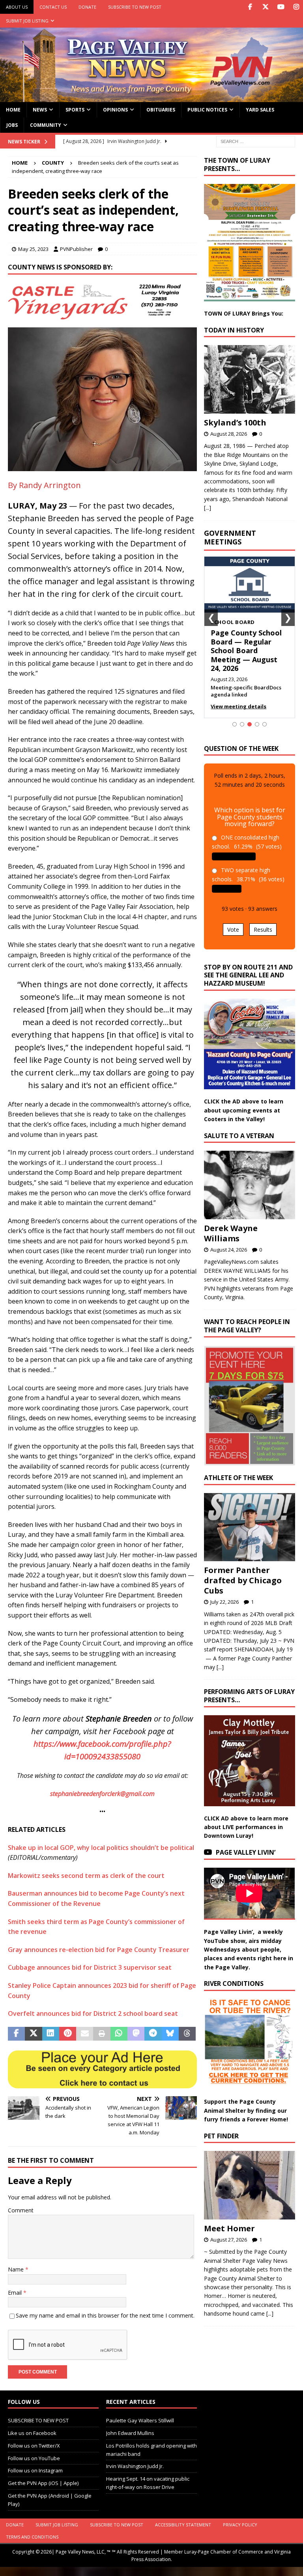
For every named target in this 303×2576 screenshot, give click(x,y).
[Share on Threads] (187, 2034)
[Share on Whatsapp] (119, 2034)
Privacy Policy (240, 2525)
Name (17, 2269)
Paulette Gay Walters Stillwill (140, 2421)
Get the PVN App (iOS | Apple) (43, 2483)
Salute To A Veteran (239, 1136)
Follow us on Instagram (35, 2471)
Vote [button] (233, 930)
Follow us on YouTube (34, 2458)
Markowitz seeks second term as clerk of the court (86, 1876)
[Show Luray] (235, 724)
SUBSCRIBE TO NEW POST (135, 7)
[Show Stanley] (265, 724)
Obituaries (161, 110)
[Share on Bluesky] (170, 2034)
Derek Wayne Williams (231, 1233)
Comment (21, 2210)
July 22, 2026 (224, 1602)
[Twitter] (265, 7)
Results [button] (263, 930)
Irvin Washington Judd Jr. (135, 2466)
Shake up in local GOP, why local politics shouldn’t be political (101, 1848)
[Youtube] (281, 7)
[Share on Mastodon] (136, 2034)
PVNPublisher (76, 249)
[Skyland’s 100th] (249, 379)
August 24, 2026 (229, 1250)
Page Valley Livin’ (246, 1852)
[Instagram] (296, 7)
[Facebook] (250, 7)
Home (13, 110)
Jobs (12, 125)
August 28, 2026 (229, 434)
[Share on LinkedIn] (51, 2034)
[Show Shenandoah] (242, 724)
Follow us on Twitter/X (34, 2446)
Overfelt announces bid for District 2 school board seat (93, 2013)
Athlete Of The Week (238, 1478)
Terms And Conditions (32, 2537)
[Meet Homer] (249, 2185)
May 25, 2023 (33, 249)
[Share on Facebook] (16, 2034)
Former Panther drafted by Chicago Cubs (243, 1580)
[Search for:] (256, 141)
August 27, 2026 (229, 2240)
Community (46, 125)
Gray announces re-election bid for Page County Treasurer (99, 1950)
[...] (208, 508)
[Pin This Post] (68, 2034)
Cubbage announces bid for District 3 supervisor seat (90, 1967)
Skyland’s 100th (235, 423)
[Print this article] (102, 2034)
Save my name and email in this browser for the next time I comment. (105, 2315)
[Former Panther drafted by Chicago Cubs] (249, 1527)
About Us (17, 7)
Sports (75, 110)
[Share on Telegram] (153, 2034)
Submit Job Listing (27, 21)
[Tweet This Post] (33, 2034)
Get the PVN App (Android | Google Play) (50, 2500)
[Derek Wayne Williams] (249, 1185)
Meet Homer (229, 2228)
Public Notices (207, 110)
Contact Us (53, 7)
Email (16, 2293)
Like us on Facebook (32, 2433)
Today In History (234, 330)
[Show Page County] (257, 724)
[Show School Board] (250, 724)
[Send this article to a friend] (85, 2034)
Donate (87, 7)
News (40, 110)
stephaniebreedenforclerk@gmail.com (102, 1794)
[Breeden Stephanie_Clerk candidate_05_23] (102, 466)
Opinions (115, 110)
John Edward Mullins (130, 2433)
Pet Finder (221, 2136)
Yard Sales (260, 110)
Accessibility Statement (183, 2525)
